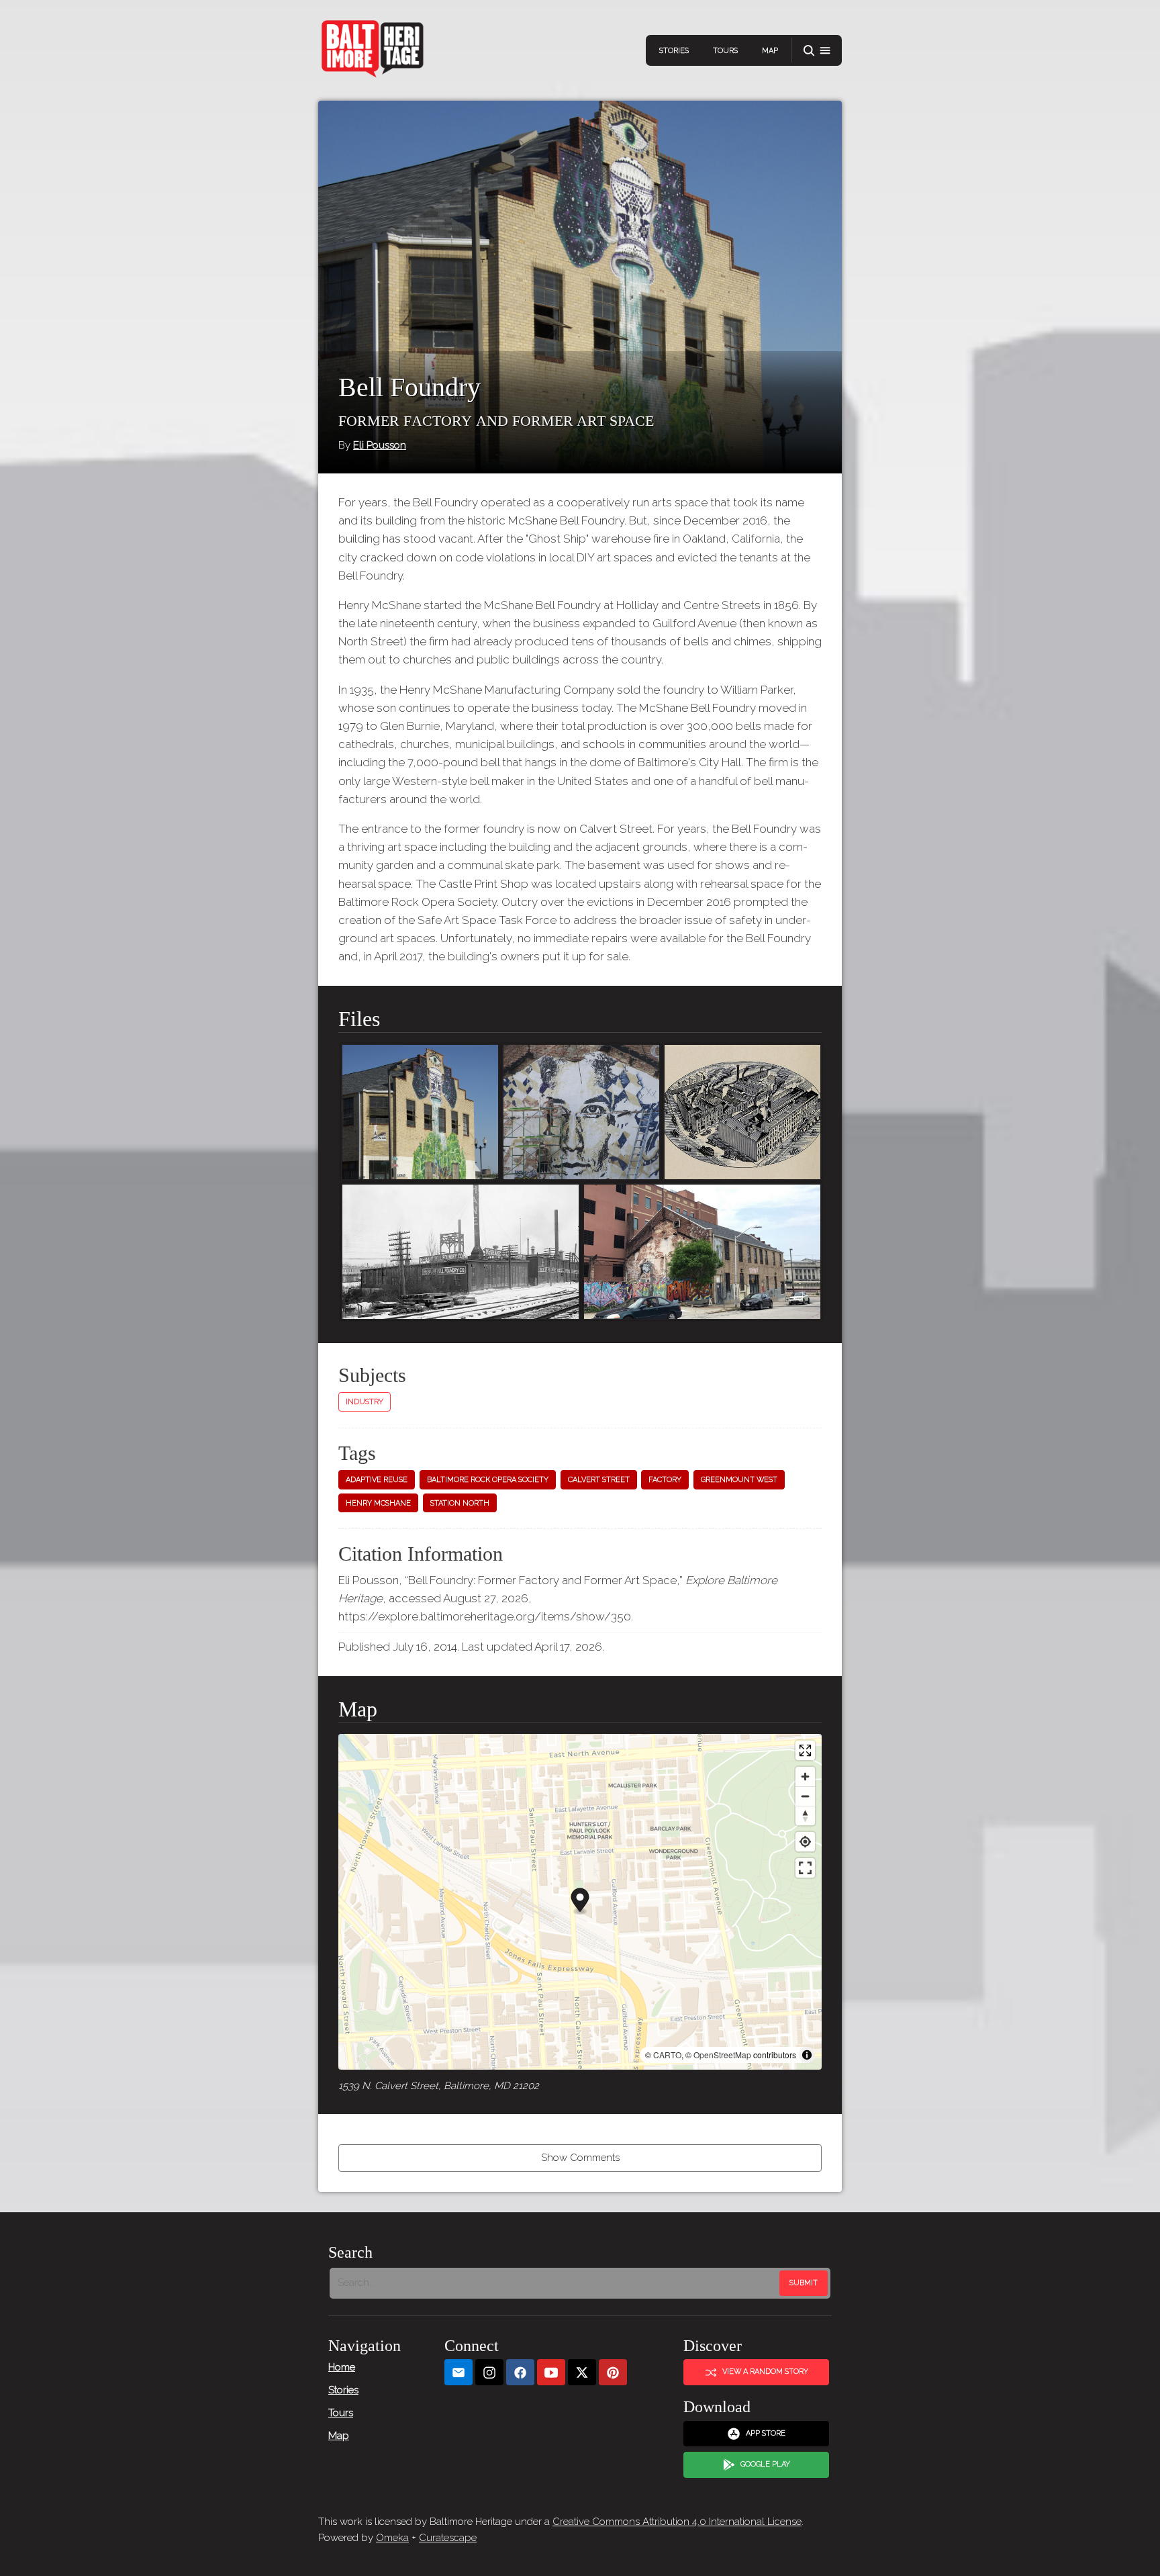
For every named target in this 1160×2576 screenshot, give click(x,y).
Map (770, 51)
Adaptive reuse (377, 1480)
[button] (817, 51)
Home (342, 2367)
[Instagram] (489, 2372)
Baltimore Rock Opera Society (488, 1480)
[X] (582, 2372)
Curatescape (448, 2538)
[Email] (458, 2372)
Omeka (392, 2538)
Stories (674, 51)
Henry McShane (378, 1503)
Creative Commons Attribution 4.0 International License (677, 2522)
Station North (460, 1503)
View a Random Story (765, 2372)
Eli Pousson (380, 445)
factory (665, 1480)
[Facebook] (520, 2372)
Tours (725, 51)
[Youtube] (551, 2372)
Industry (365, 1402)
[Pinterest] (613, 2372)
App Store (766, 2433)
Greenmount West (739, 1480)
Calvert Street (599, 1480)
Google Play (765, 2464)
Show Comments (580, 2158)
